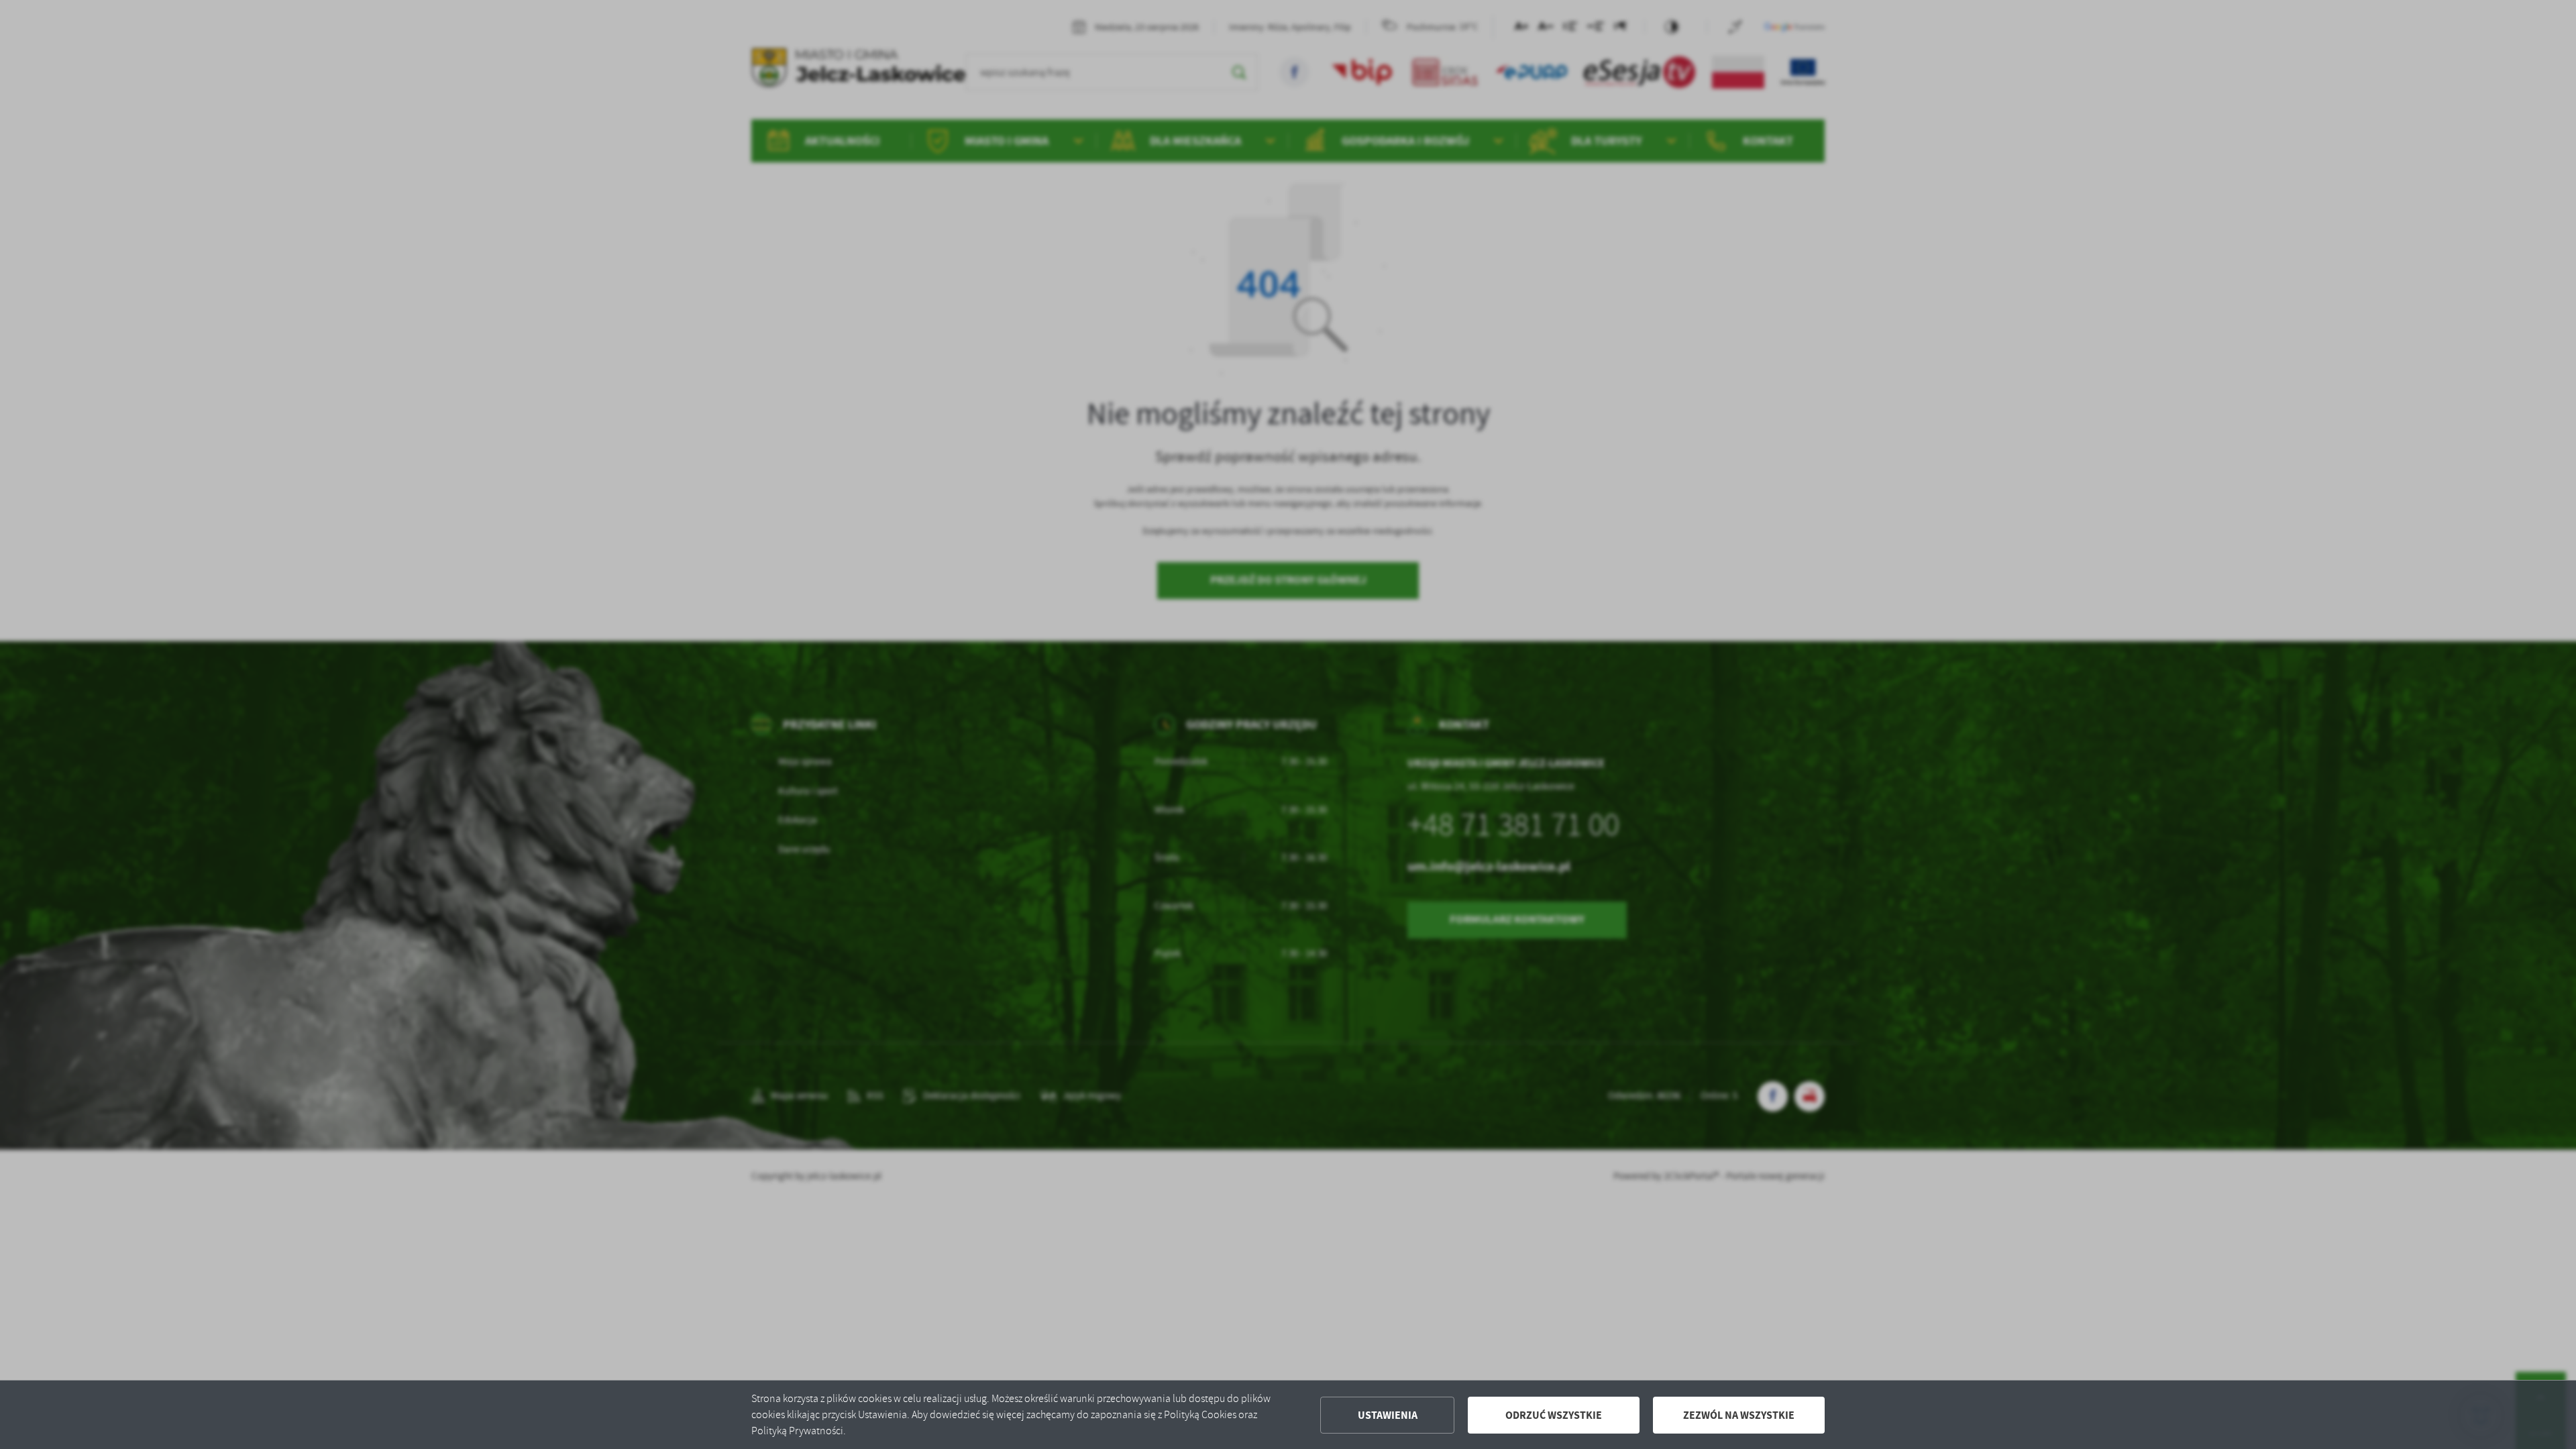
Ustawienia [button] (1388, 1415)
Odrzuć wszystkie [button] (1554, 1415)
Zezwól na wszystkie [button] (1739, 1415)
